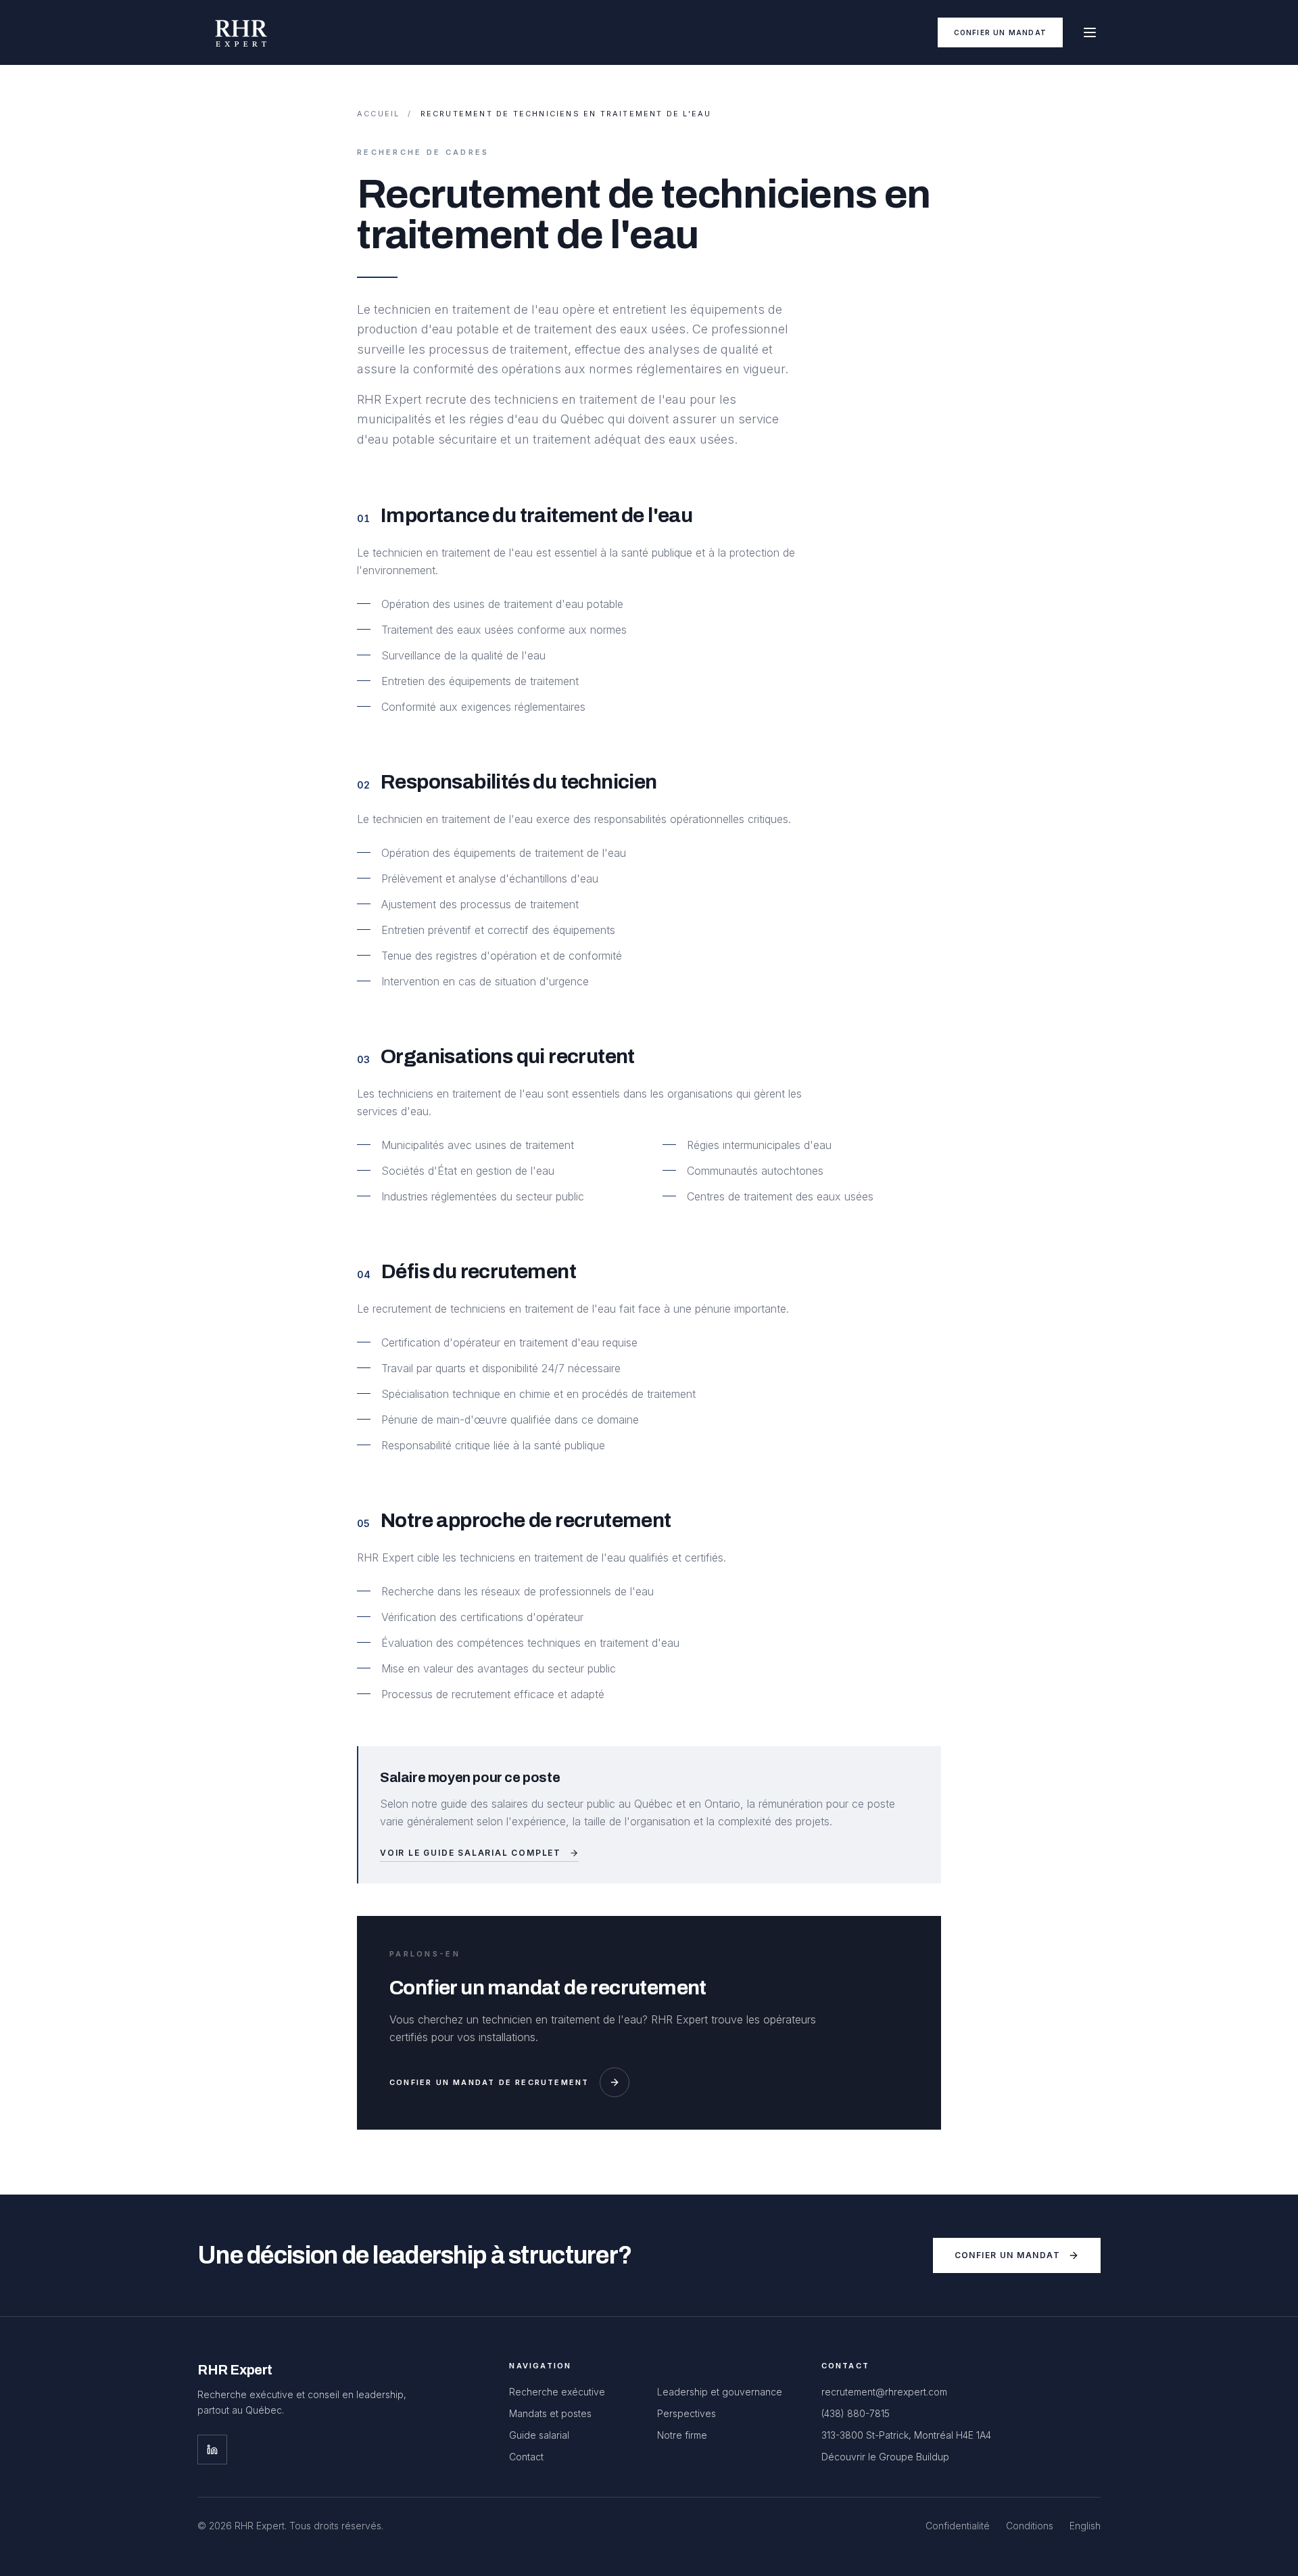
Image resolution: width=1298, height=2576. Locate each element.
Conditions (1030, 2526)
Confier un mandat (1000, 32)
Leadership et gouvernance (720, 2392)
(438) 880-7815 (856, 2413)
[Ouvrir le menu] (1090, 32)
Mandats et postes (550, 2413)
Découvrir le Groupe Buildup (885, 2457)
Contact (526, 2457)
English (1085, 2526)
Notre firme (682, 2435)
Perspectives (687, 2413)
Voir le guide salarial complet (471, 1853)
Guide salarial (539, 2435)
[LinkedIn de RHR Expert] (212, 2450)
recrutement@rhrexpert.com (884, 2392)
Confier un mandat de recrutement (489, 2082)
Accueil (378, 114)
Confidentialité (958, 2526)
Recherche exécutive (557, 2392)
